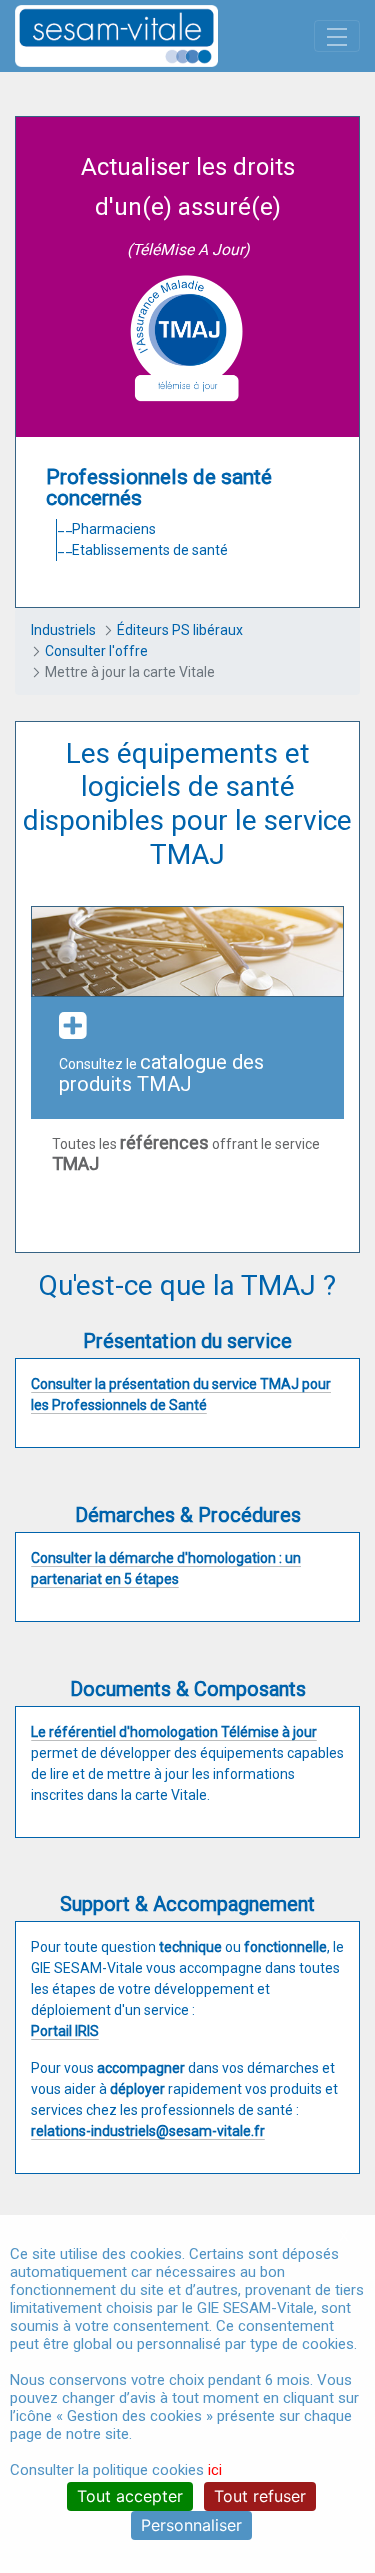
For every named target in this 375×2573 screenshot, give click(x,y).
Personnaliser (191, 2525)
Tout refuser (260, 2496)
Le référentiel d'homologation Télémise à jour (174, 1732)
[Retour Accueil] (151, 36)
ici (215, 2470)
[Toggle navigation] (337, 36)
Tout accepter (130, 2496)
